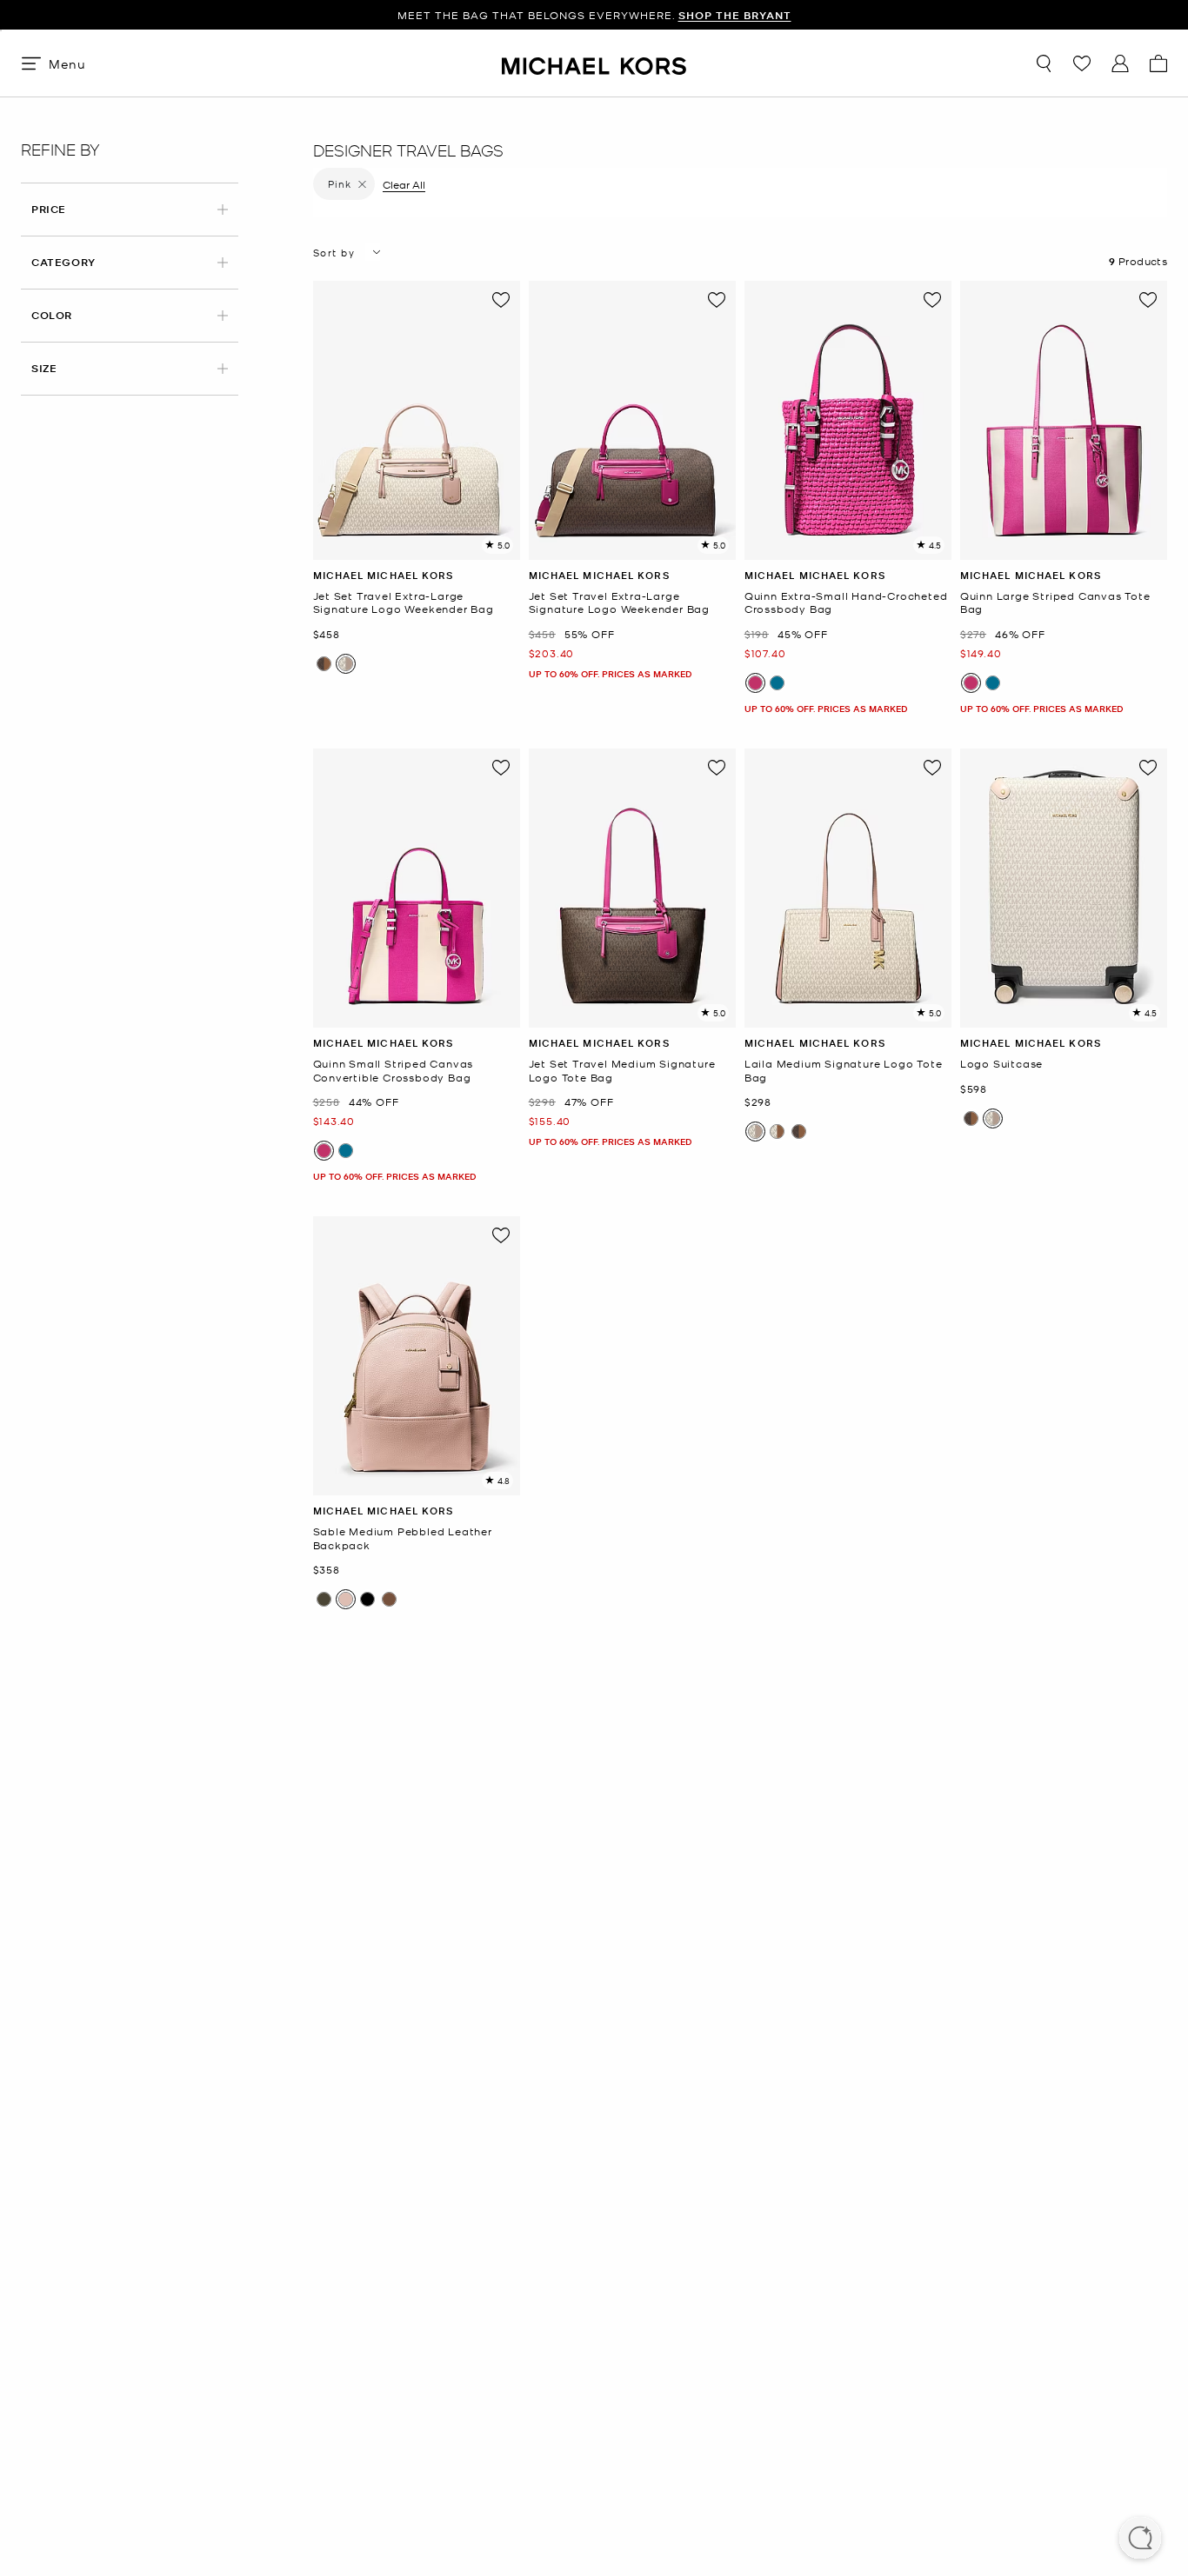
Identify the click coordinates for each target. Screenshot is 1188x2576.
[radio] (324, 664)
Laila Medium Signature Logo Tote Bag (844, 1071)
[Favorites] (1082, 63)
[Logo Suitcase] (1064, 888)
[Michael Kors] (594, 63)
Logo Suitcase (1001, 1064)
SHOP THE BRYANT (735, 15)
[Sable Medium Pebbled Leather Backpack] (417, 1356)
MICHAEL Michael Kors (384, 575)
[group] (594, 15)
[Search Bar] (1044, 63)
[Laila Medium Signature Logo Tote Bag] (848, 888)
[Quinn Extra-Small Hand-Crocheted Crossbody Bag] (848, 420)
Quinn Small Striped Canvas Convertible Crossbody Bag (394, 1071)
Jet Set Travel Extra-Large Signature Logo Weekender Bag (404, 603)
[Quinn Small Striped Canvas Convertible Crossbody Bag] (417, 888)
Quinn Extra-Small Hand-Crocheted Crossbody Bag (846, 603)
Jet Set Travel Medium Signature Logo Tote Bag (622, 1071)
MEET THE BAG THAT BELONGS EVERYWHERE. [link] (594, 15)
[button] (1140, 2539)
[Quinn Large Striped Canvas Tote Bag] (1064, 420)
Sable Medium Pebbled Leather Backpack (403, 1538)
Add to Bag (416, 546)
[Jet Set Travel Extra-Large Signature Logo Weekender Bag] (417, 420)
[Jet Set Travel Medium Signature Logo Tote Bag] (632, 888)
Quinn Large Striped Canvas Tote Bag (1055, 603)
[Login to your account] (1120, 63)
